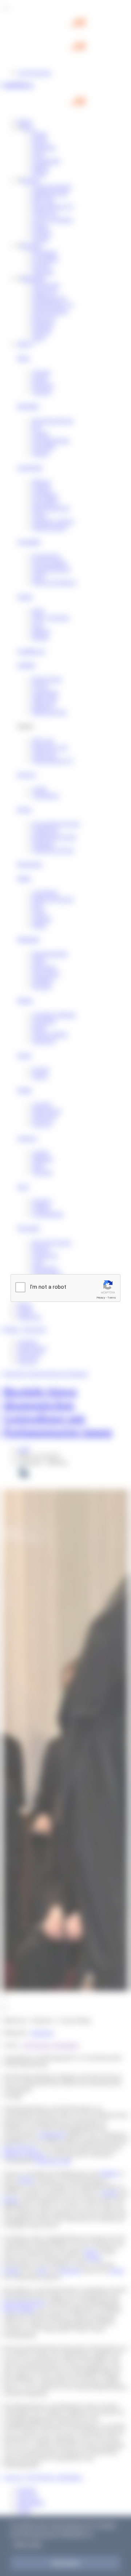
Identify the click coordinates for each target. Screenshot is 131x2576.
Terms (112, 1298)
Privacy (101, 1298)
